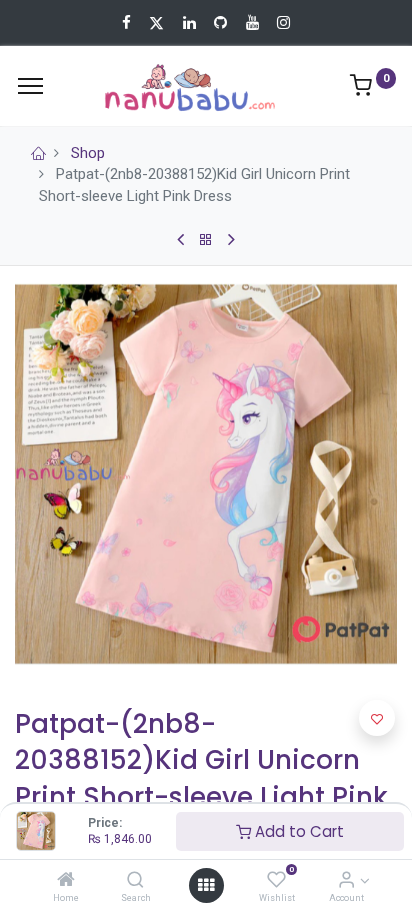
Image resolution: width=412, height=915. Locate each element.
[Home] (66, 881)
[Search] (135, 881)
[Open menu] (206, 885)
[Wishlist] (276, 881)
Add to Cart (297, 831)
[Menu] (30, 86)
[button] (377, 718)
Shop (88, 153)
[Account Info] (346, 881)
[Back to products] (206, 240)
